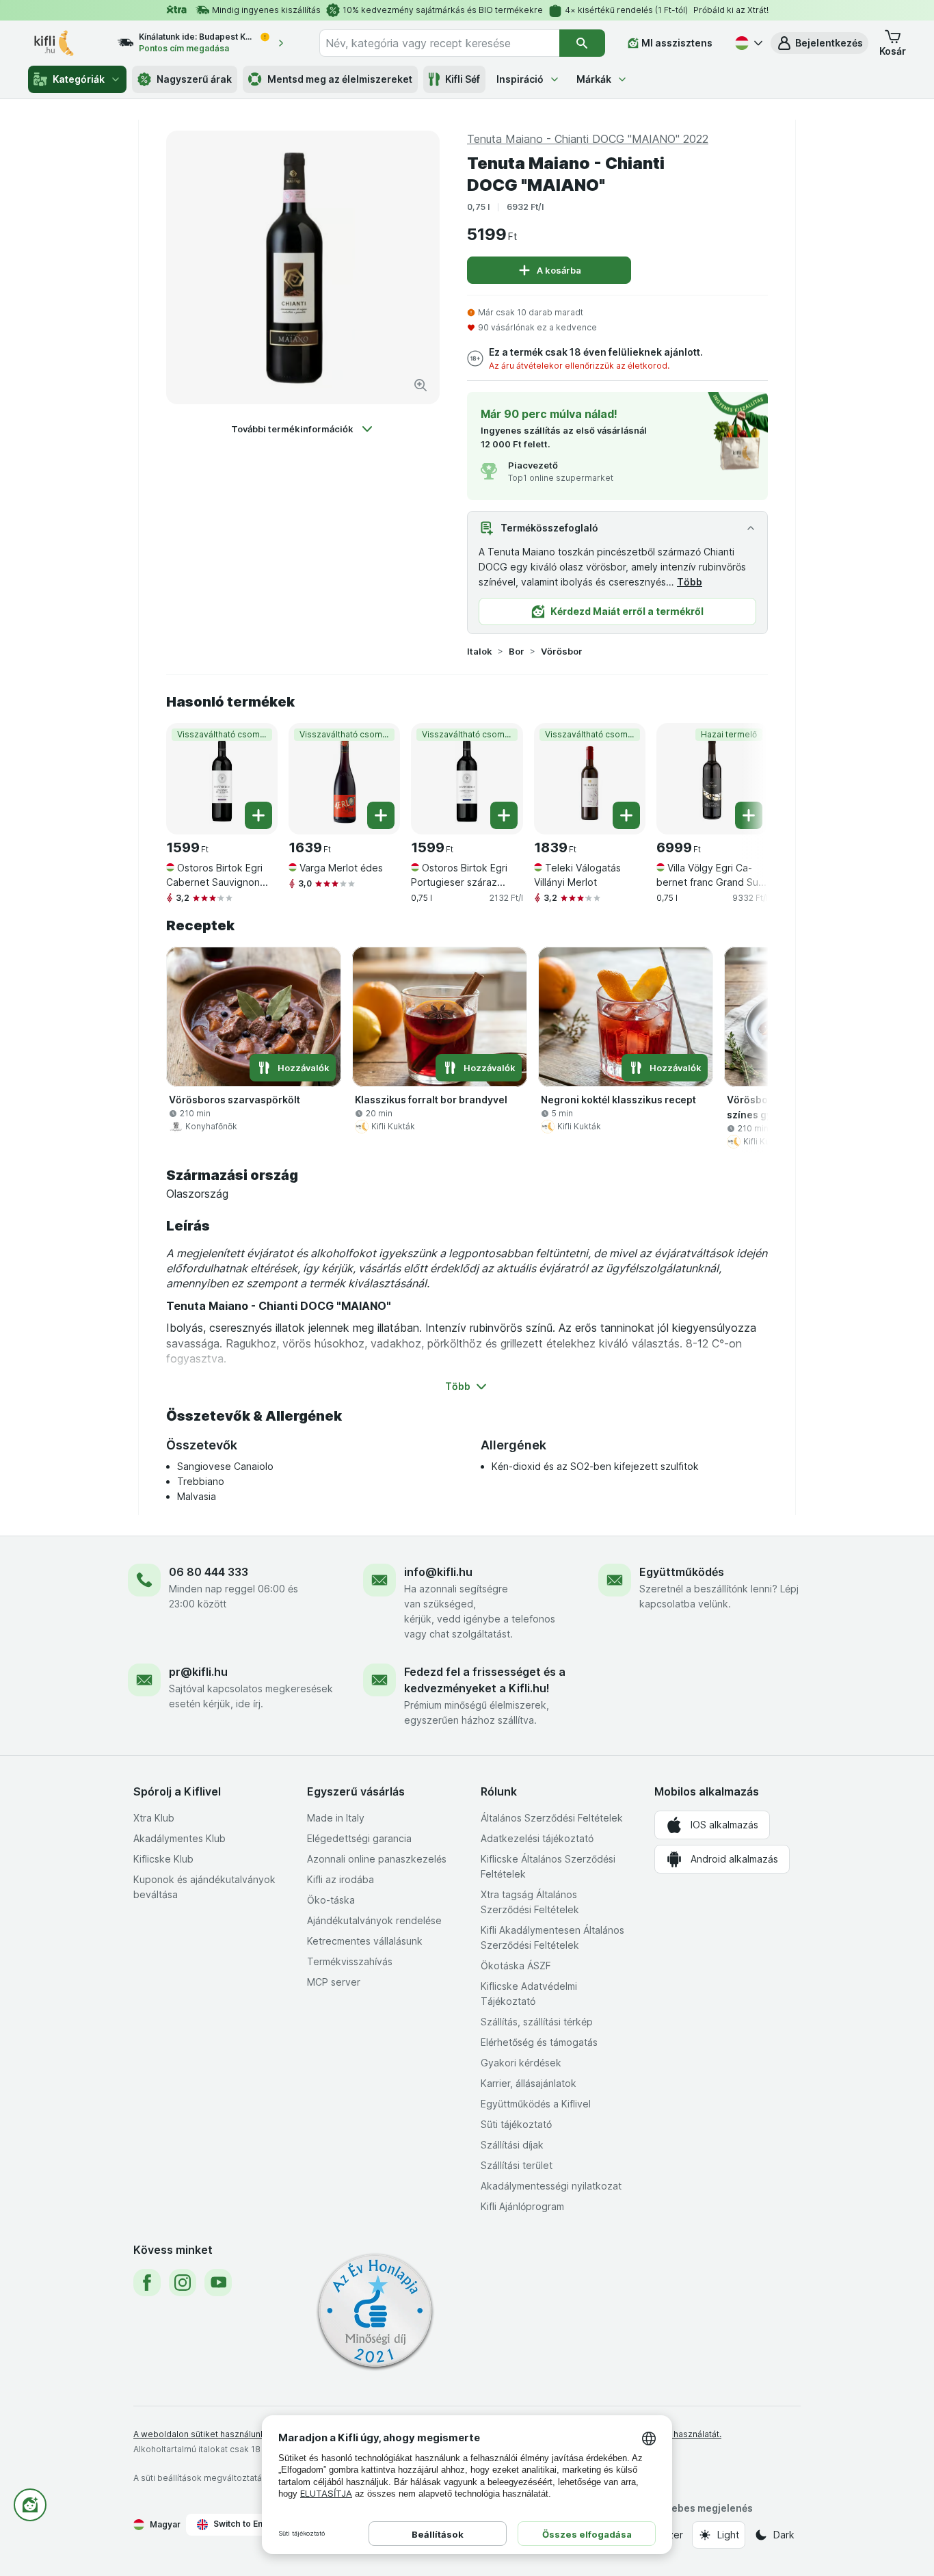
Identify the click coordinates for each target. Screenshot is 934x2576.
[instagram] (183, 2283)
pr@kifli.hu (198, 1672)
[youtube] (218, 2283)
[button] (819, 43)
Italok (480, 651)
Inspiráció (520, 79)
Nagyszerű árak (194, 79)
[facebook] (147, 2283)
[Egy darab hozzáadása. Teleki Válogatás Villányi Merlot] (626, 815)
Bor (517, 651)
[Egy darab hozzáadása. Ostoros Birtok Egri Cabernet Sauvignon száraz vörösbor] (258, 815)
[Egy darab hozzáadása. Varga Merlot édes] (381, 815)
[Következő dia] (740, 774)
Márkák (594, 79)
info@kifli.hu (438, 1572)
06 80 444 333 (209, 1572)
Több (690, 582)
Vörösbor (562, 651)
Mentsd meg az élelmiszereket (340, 79)
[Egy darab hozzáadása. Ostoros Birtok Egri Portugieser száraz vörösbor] (504, 815)
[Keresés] (582, 43)
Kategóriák (79, 79)
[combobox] (439, 43)
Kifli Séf (463, 79)
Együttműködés (682, 1572)
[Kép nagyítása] (421, 385)
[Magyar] (747, 43)
